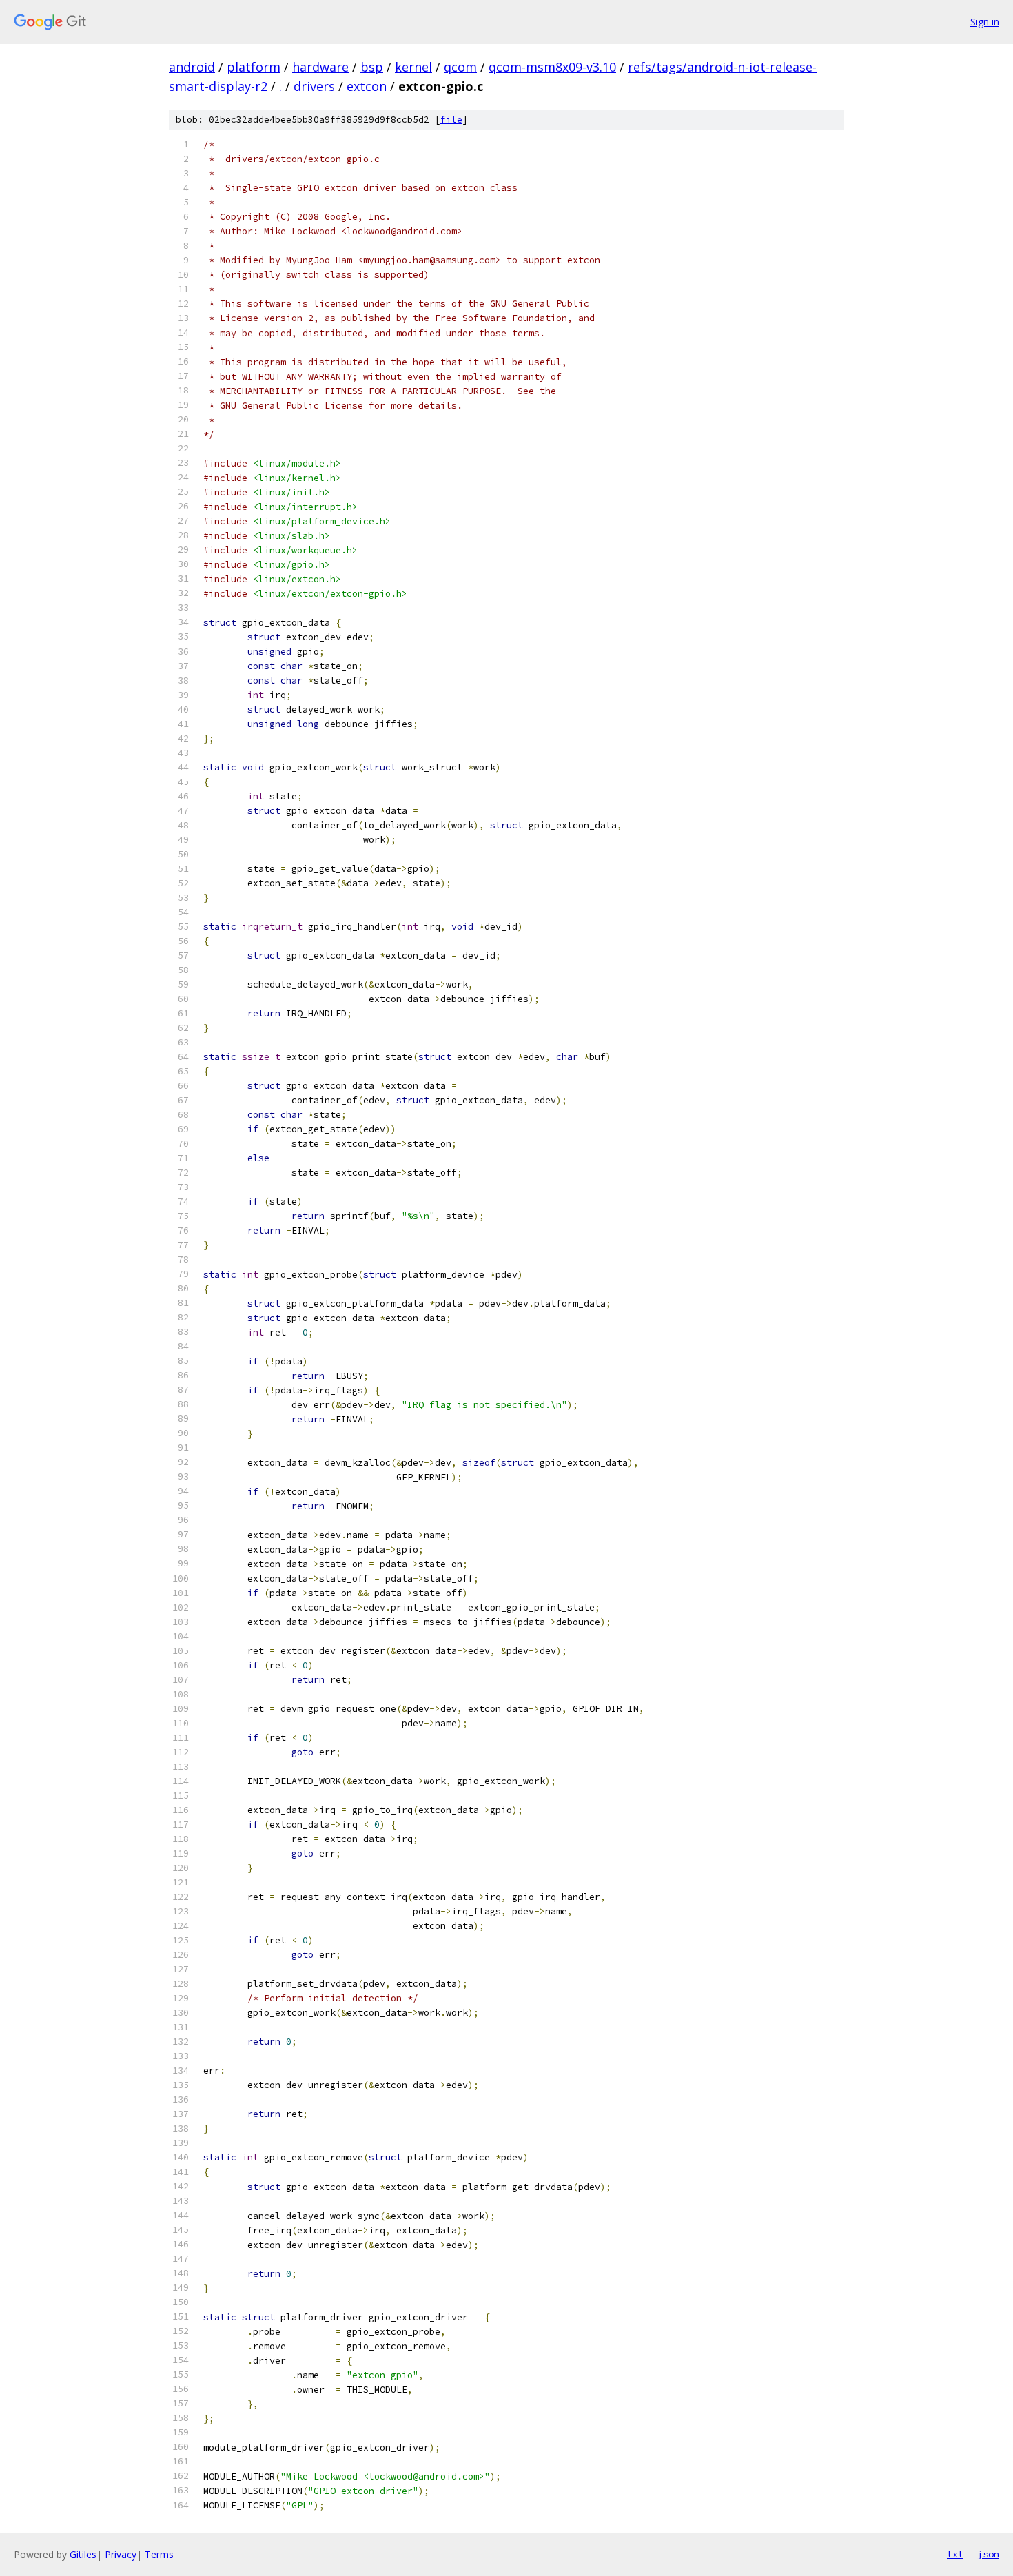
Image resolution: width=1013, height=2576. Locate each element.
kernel (413, 67)
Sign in (985, 22)
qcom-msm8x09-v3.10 (552, 67)
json (988, 2554)
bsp (372, 67)
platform (254, 67)
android (192, 67)
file (451, 120)
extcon (367, 86)
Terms (159, 2554)
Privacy (121, 2554)
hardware (320, 67)
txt (955, 2554)
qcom (460, 67)
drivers (314, 86)
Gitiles (83, 2554)
